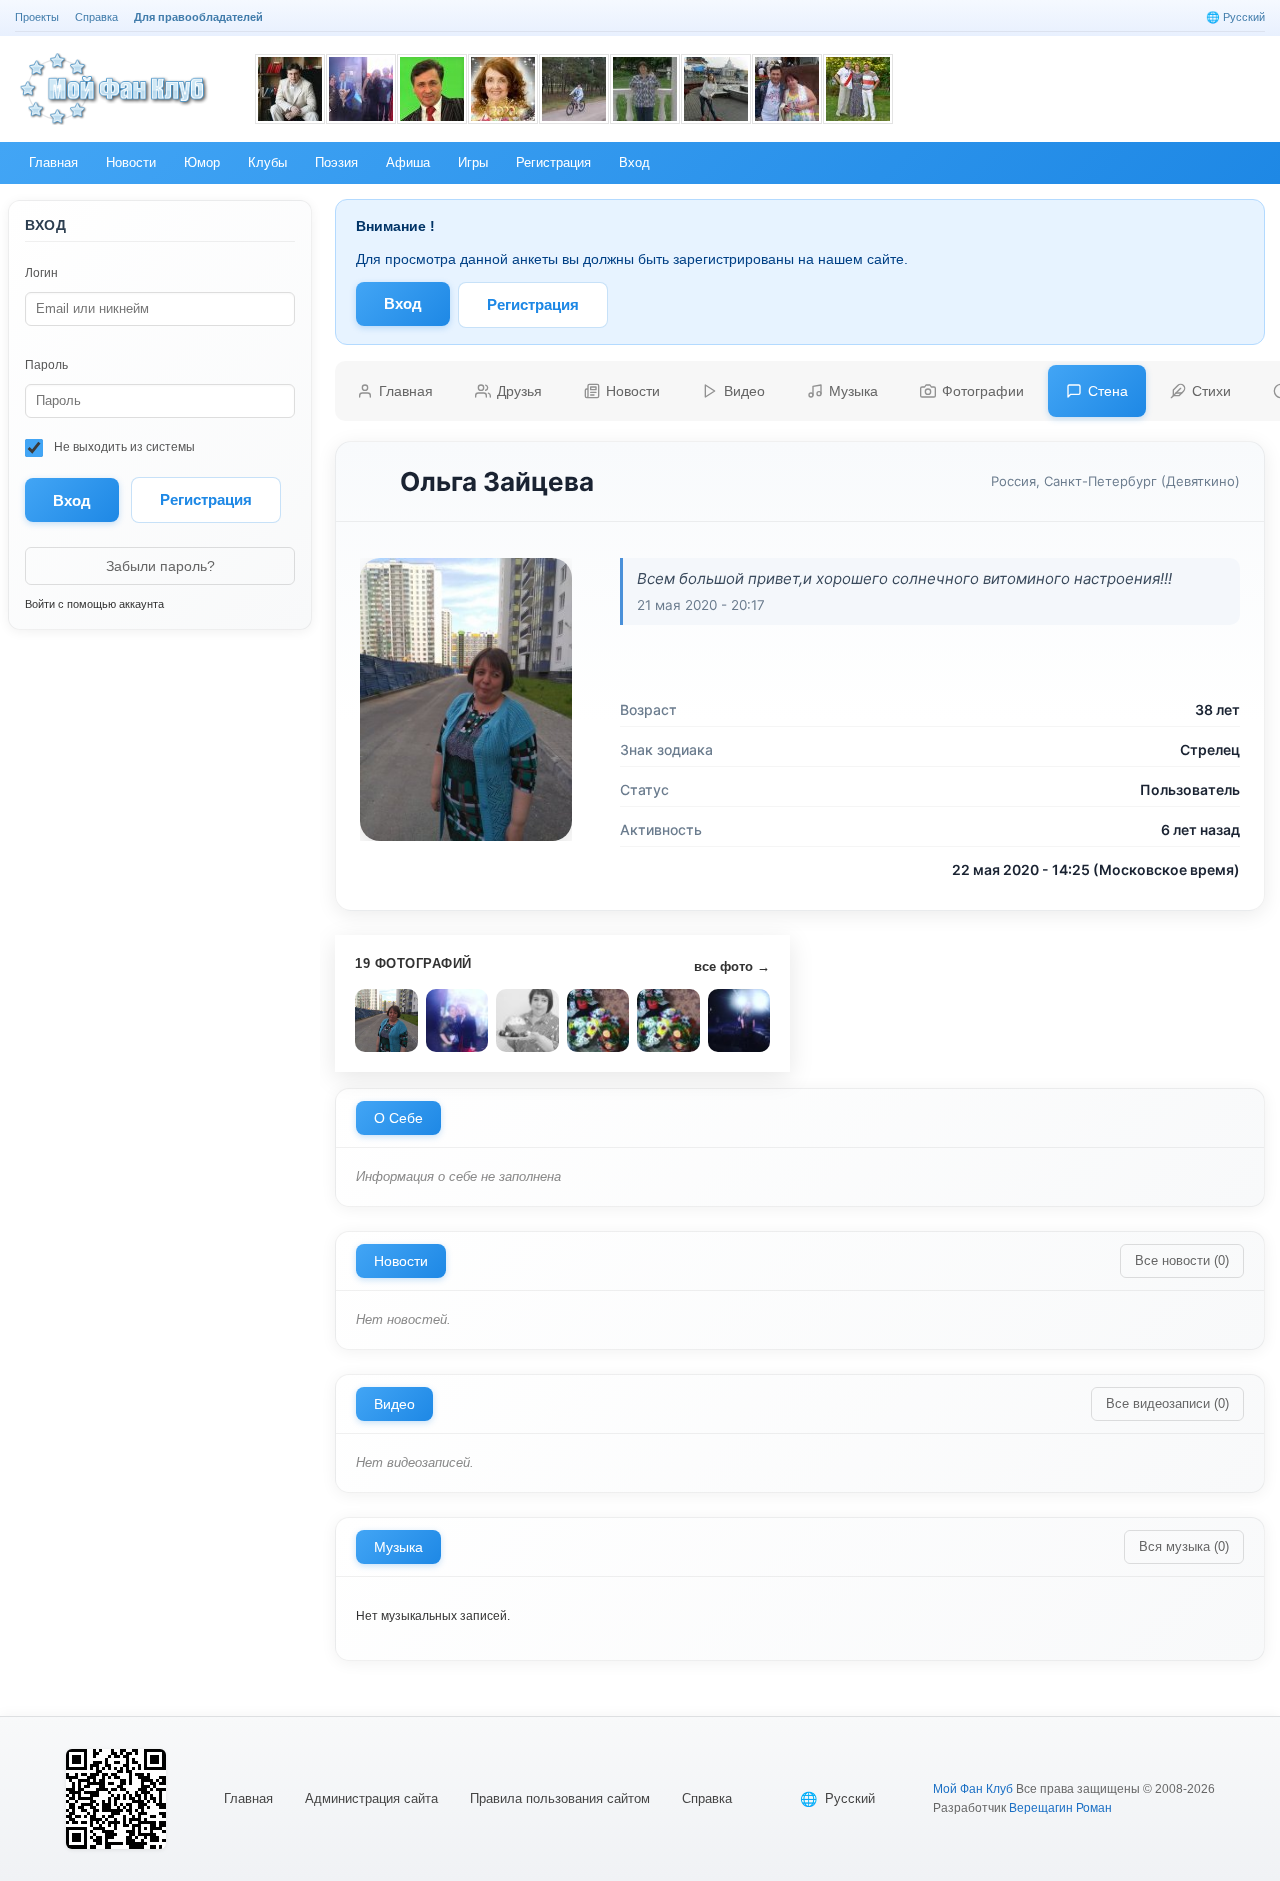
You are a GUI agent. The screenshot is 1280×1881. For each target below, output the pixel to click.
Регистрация (206, 499)
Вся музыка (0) (1184, 1546)
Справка (707, 1798)
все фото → (732, 966)
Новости (401, 1261)
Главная (248, 1798)
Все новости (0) (1182, 1260)
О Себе (398, 1118)
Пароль (46, 365)
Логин (41, 273)
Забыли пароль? (160, 566)
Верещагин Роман (1060, 1808)
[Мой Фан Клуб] (115, 89)
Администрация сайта (371, 1798)
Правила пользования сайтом (560, 1798)
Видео (394, 1404)
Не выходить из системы (123, 447)
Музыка (398, 1547)
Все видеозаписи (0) (1167, 1403)
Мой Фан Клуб (973, 1789)
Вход (403, 303)
